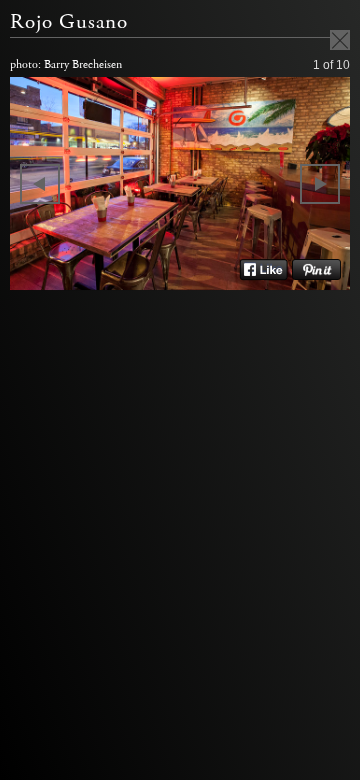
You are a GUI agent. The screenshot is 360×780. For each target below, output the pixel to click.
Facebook (263, 270)
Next (320, 184)
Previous (40, 184)
